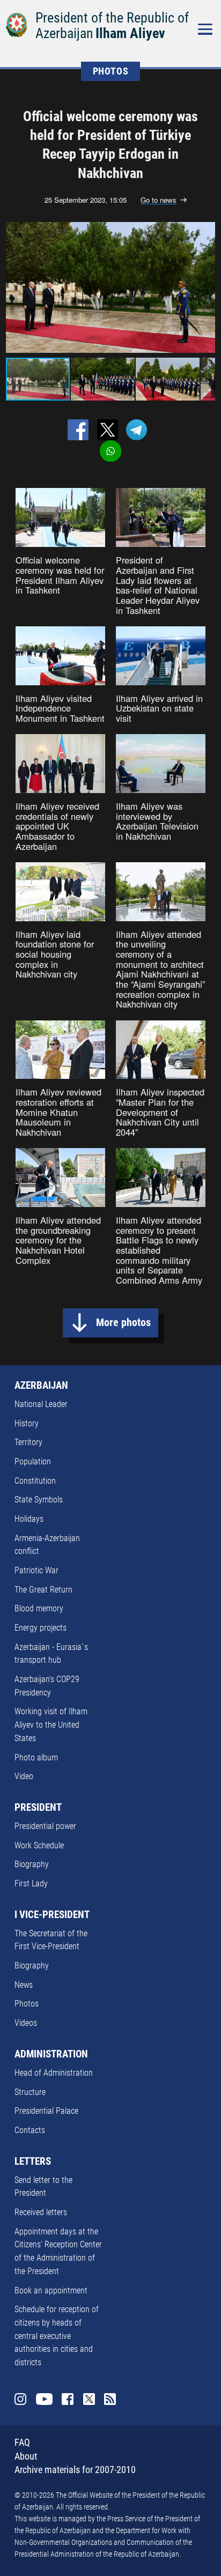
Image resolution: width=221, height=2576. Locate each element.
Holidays (29, 1519)
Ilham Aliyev (130, 33)
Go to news (159, 200)
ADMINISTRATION (51, 2054)
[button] (205, 287)
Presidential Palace (46, 2111)
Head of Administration (54, 2073)
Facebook (68, 2399)
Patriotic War (36, 1570)
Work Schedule (39, 1845)
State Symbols (39, 1500)
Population (33, 1461)
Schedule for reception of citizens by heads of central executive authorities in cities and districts (57, 2336)
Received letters (41, 2212)
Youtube (44, 2399)
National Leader (41, 1404)
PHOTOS (111, 71)
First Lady (31, 1883)
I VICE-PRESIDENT (52, 1915)
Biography (32, 1864)
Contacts (30, 2130)
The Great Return (43, 1590)
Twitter (89, 2399)
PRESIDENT (38, 1808)
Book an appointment (51, 2290)
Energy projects (40, 1628)
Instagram (20, 2399)
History (27, 1423)
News (24, 1985)
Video (24, 1776)
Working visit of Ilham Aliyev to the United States (51, 1724)
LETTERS (33, 2162)
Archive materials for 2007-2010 (75, 2470)
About (26, 2456)
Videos (26, 2023)
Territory (28, 1442)
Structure (30, 2092)
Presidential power (45, 1826)
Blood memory (39, 1608)
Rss (110, 2399)
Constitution (35, 1481)
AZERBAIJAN (41, 1386)
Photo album (36, 1757)
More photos (123, 1323)
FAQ (22, 2442)
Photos (27, 2004)
